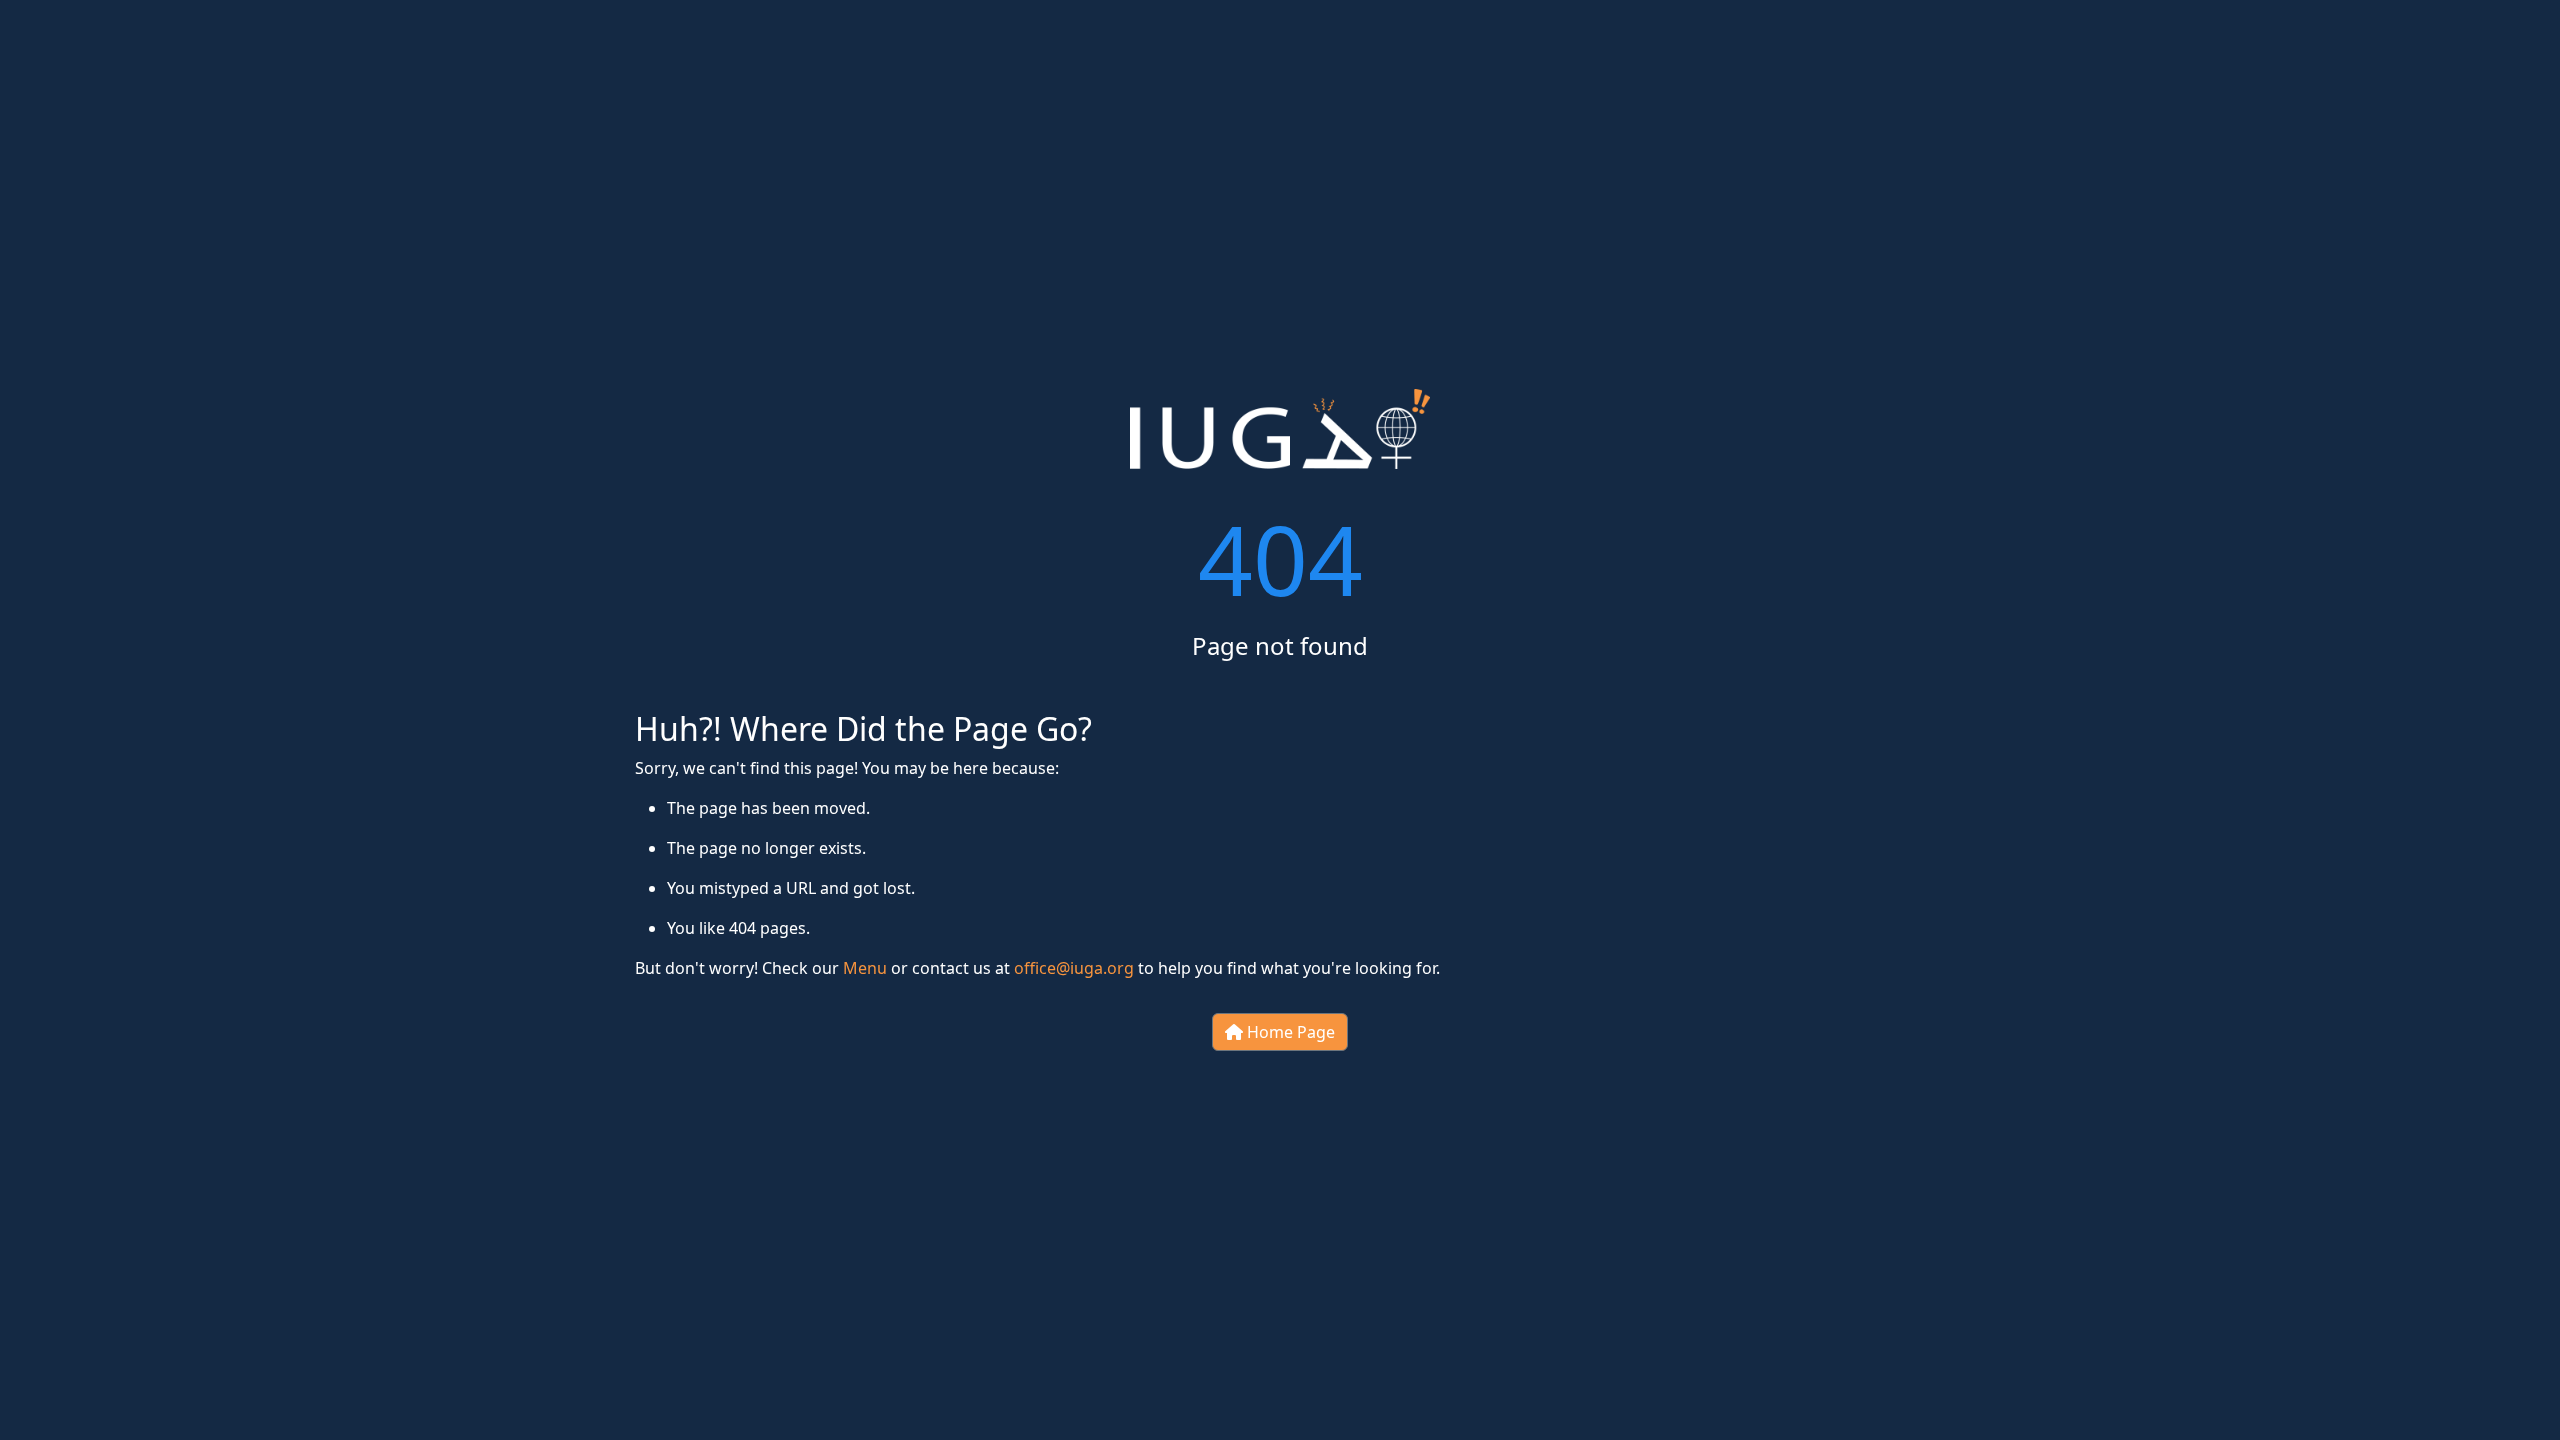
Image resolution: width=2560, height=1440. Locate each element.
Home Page (1289, 1032)
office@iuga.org (1074, 968)
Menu (865, 968)
